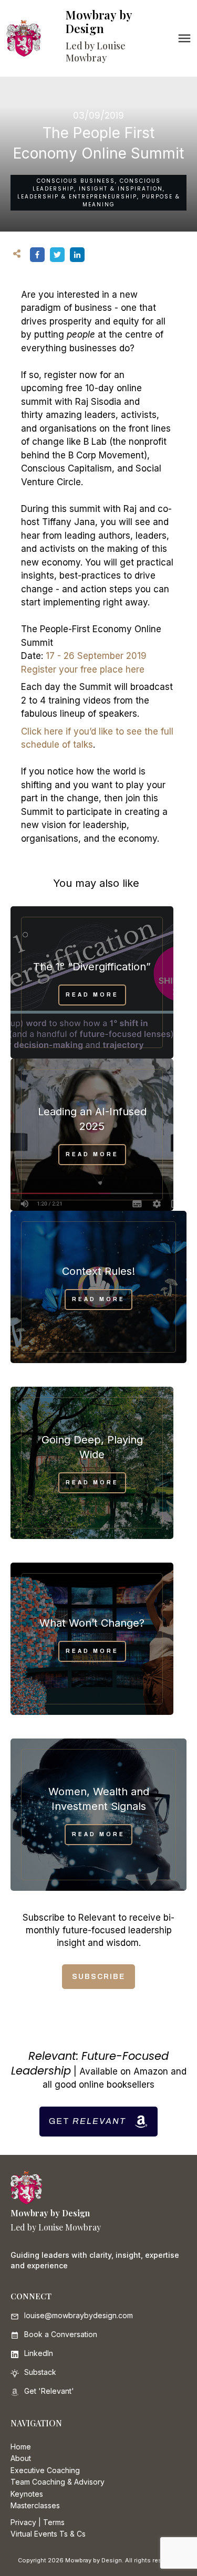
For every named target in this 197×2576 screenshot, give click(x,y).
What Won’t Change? (92, 1623)
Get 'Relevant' (49, 2391)
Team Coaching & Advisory (58, 2482)
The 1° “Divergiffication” (92, 967)
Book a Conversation (61, 2334)
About (21, 2458)
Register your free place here (83, 669)
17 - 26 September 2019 (96, 656)
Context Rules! (98, 1271)
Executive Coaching (45, 2470)
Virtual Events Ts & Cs (48, 2534)
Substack (40, 2372)
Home (21, 2447)
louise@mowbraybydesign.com (79, 2315)
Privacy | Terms (38, 2522)
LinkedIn (39, 2353)
